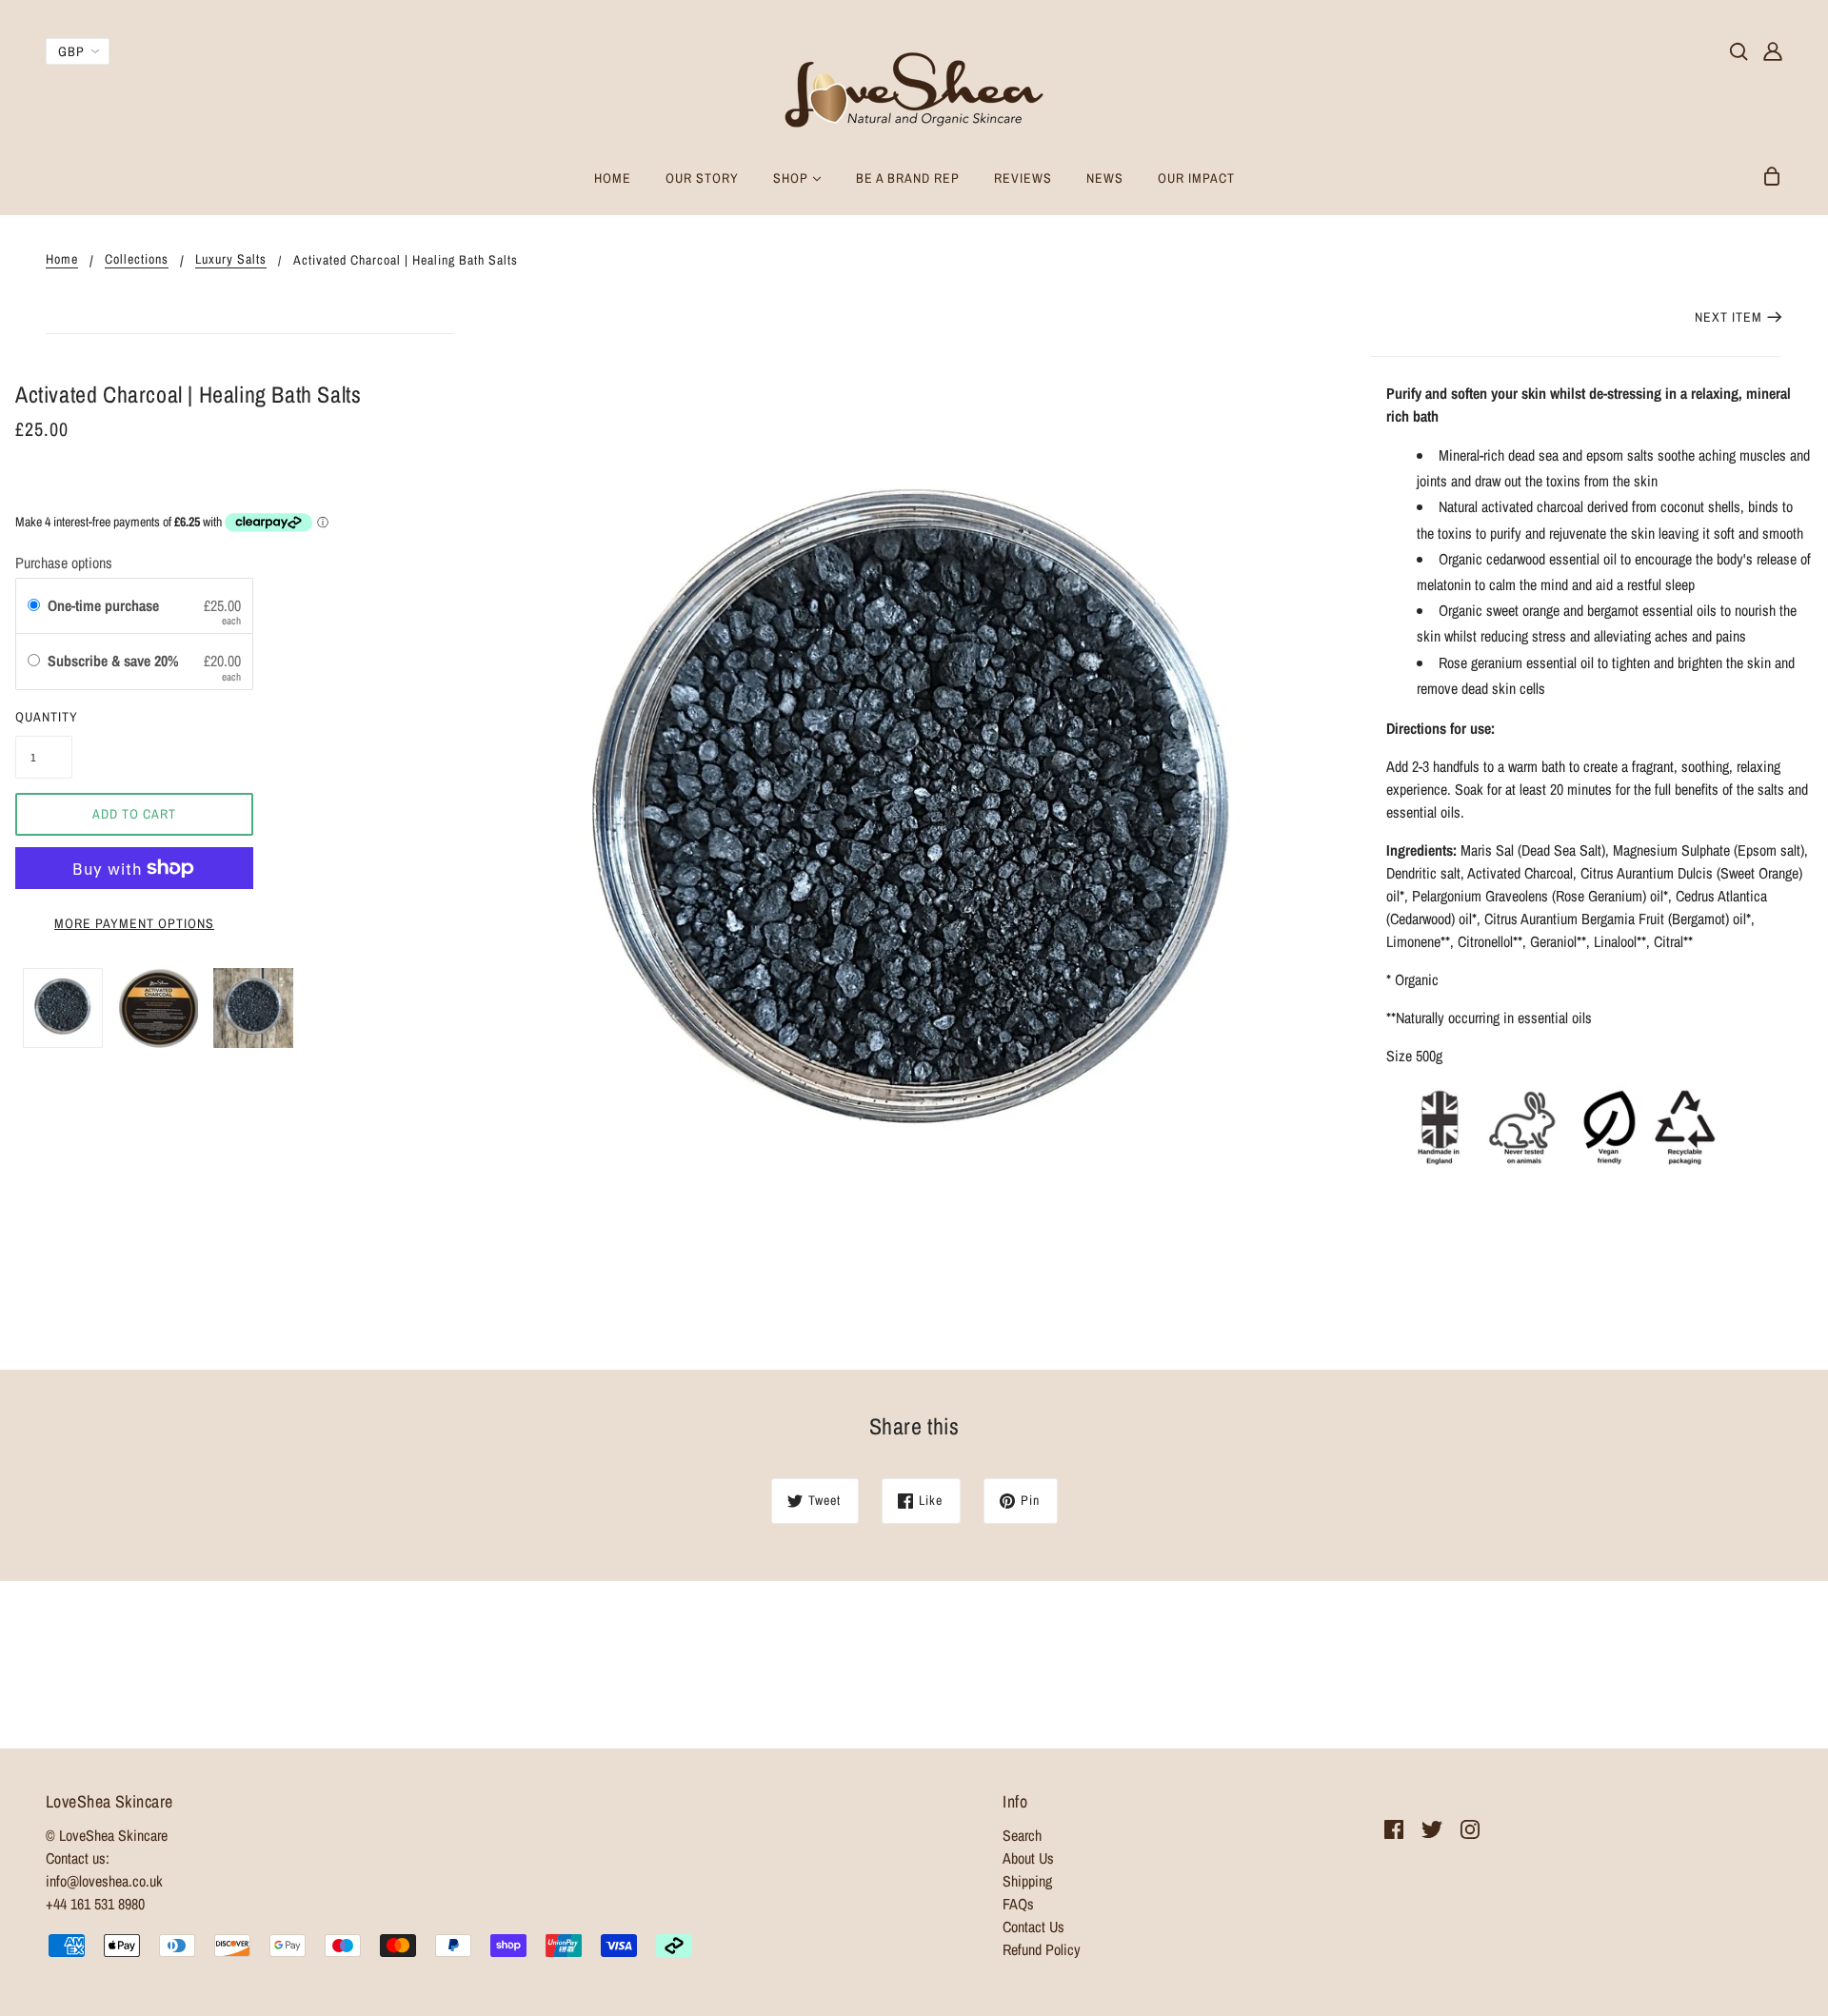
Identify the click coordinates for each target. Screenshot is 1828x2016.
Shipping (1027, 1881)
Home (62, 260)
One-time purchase (103, 605)
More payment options (134, 923)
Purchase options (64, 563)
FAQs (1018, 1904)
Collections (137, 260)
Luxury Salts (231, 260)
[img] (1739, 49)
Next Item (1729, 317)
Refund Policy (1042, 1949)
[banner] (914, 84)
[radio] (34, 606)
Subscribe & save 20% (115, 661)
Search (1022, 1835)
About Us (1028, 1858)
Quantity (44, 717)
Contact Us (1033, 1927)
